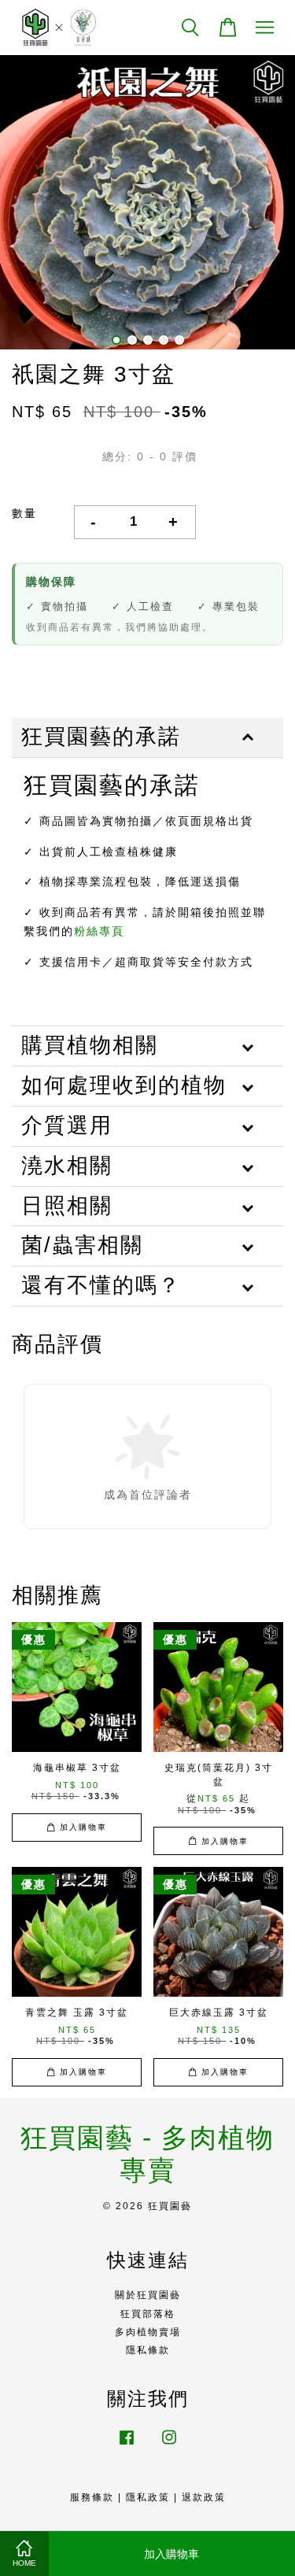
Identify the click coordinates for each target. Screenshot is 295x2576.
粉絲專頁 (99, 931)
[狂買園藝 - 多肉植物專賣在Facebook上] (127, 2445)
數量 (24, 513)
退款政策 (204, 2497)
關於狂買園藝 (148, 2295)
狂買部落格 (148, 2314)
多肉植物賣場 (148, 2332)
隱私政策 (148, 2497)
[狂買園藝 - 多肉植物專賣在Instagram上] (169, 2445)
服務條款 (92, 2497)
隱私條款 (148, 2350)
